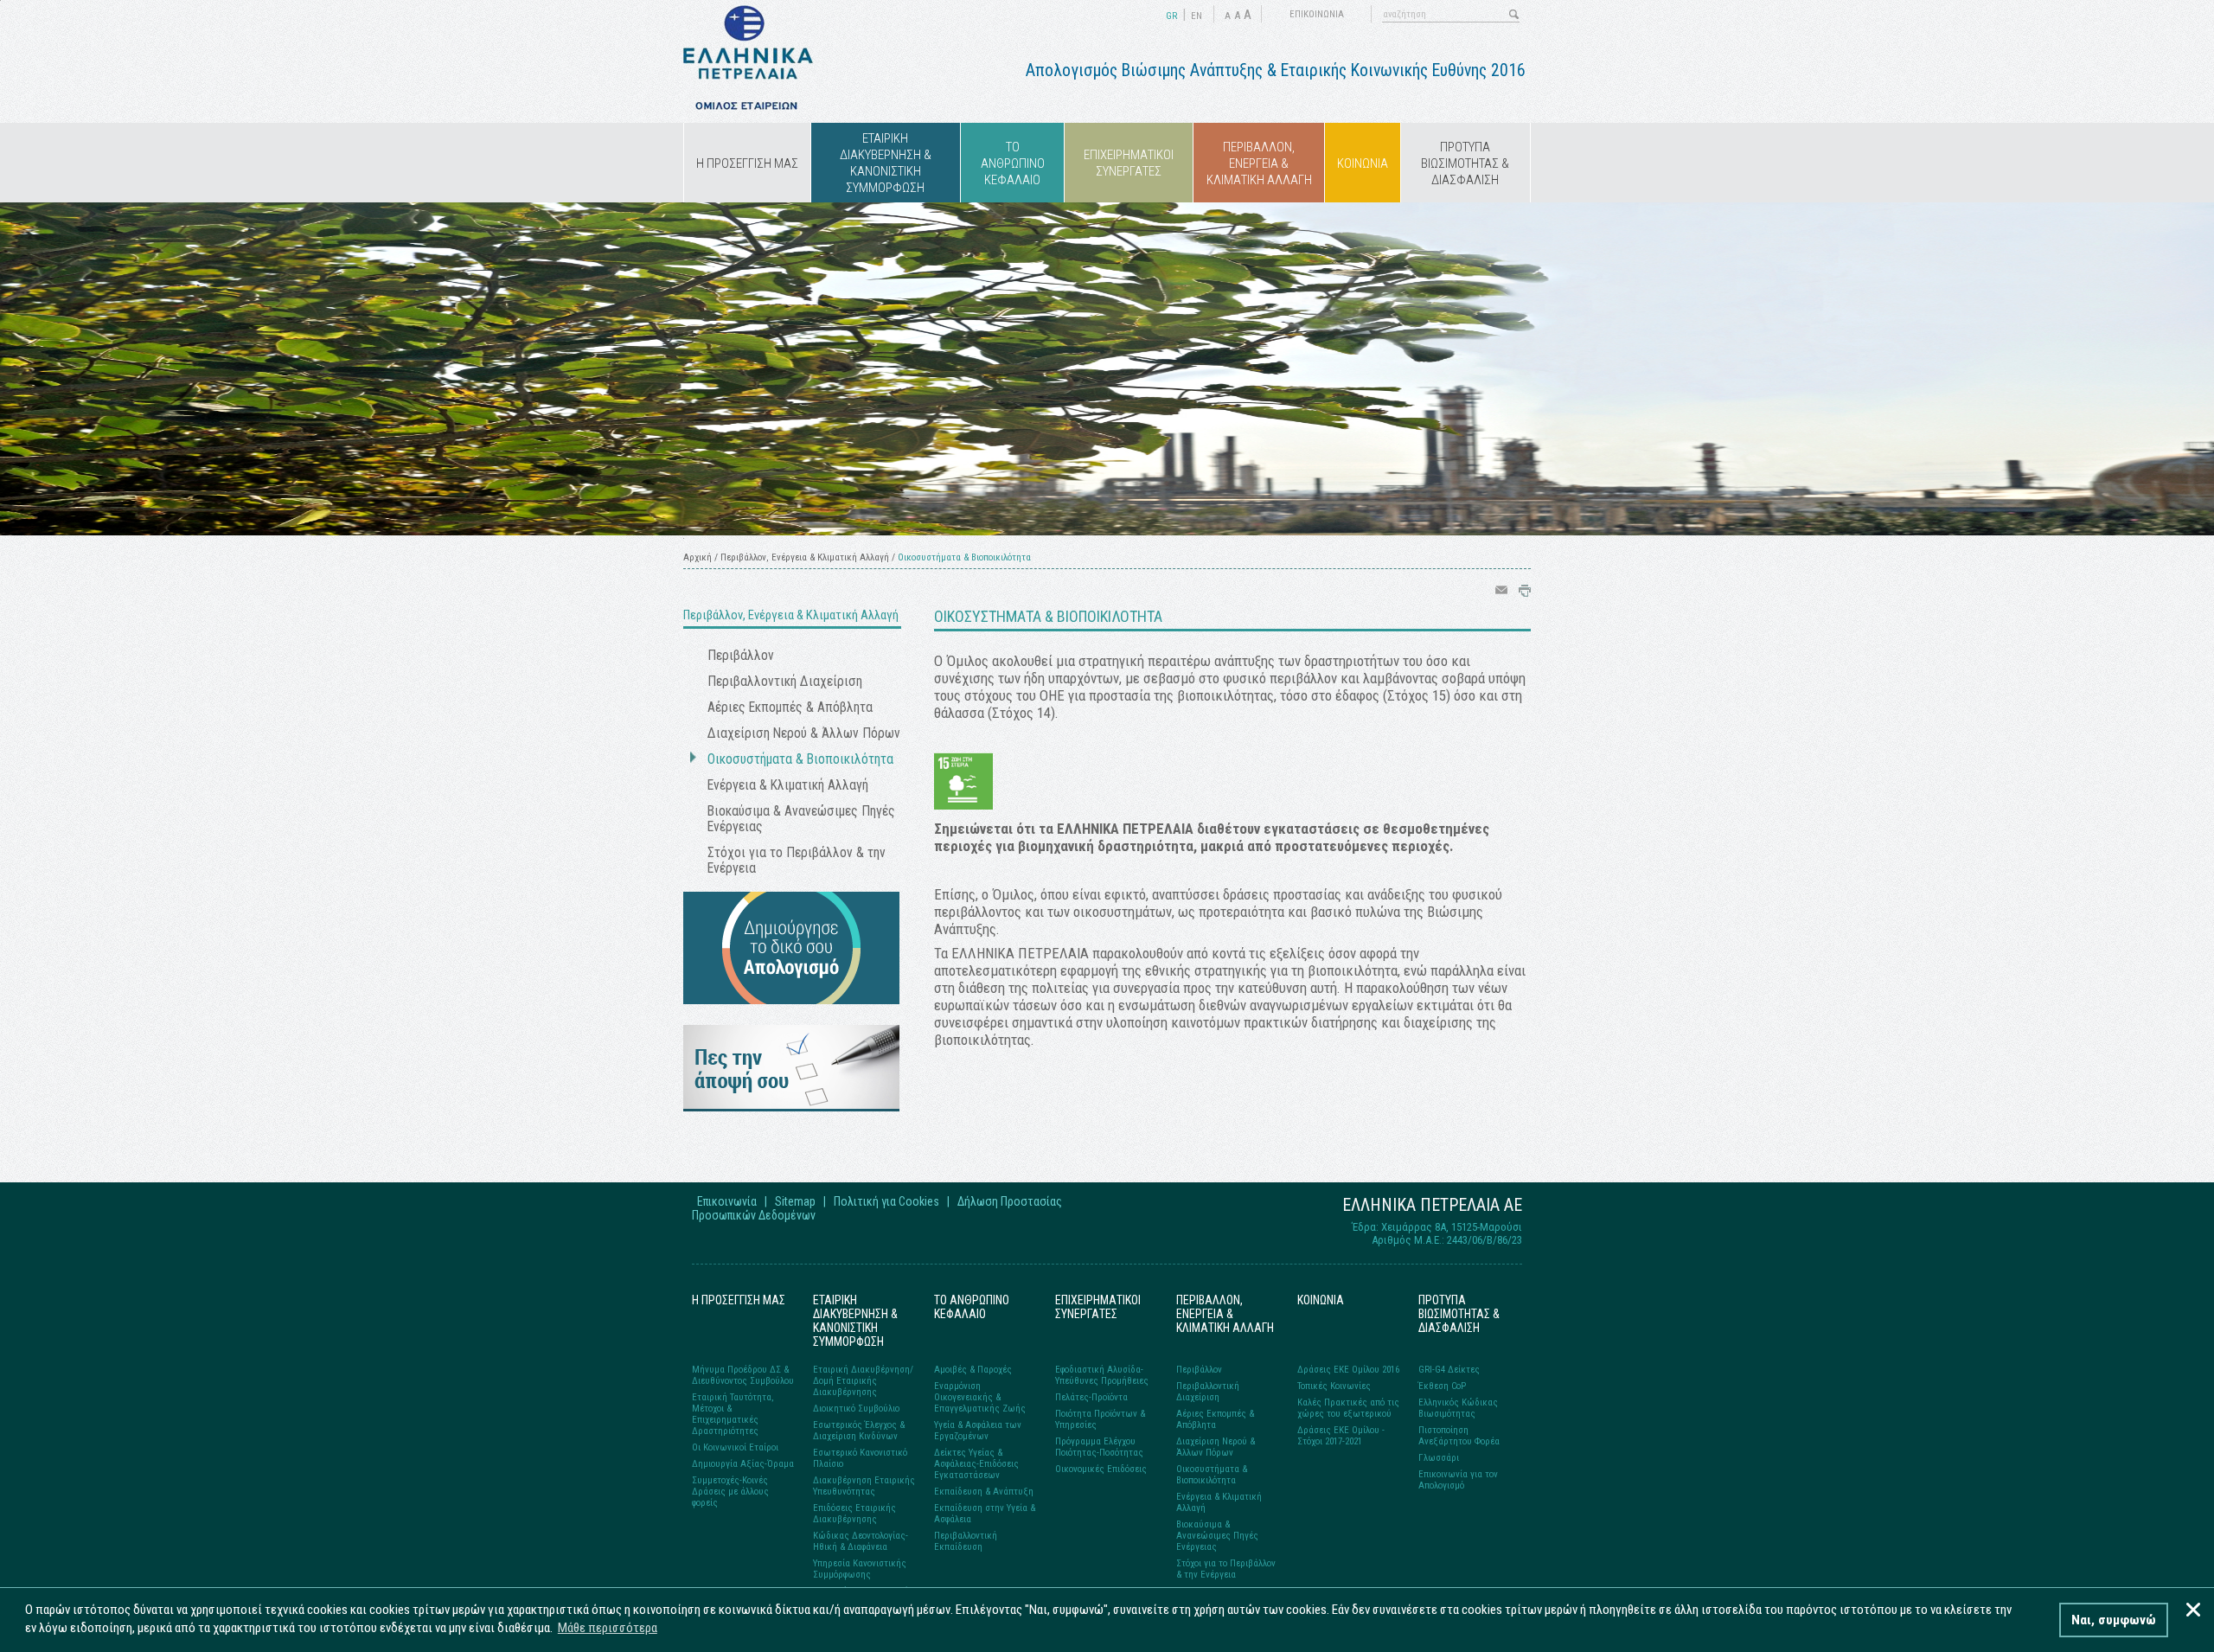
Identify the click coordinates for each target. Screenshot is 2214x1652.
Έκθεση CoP (1442, 1386)
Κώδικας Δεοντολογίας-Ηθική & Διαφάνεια (861, 1541)
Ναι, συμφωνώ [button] (2114, 1620)
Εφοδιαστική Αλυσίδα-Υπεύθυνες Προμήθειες (1102, 1375)
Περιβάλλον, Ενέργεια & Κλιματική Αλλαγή (805, 557)
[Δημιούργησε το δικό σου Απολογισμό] (791, 999)
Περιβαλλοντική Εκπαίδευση (966, 1541)
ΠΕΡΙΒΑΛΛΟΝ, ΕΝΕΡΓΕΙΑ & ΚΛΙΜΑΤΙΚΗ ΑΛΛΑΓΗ (1259, 163)
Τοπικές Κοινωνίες (1334, 1386)
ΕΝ (1197, 16)
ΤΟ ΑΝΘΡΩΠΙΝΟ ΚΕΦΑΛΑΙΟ (1013, 163)
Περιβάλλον (741, 656)
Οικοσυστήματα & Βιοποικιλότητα (800, 759)
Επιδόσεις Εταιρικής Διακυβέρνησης (854, 1514)
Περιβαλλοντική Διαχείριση (785, 682)
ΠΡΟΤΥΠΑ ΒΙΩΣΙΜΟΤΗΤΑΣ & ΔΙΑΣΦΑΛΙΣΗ (1465, 163)
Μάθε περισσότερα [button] (608, 1628)
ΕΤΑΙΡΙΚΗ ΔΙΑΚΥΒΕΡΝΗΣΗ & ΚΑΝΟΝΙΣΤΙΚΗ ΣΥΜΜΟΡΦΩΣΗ (886, 163)
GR (1171, 16)
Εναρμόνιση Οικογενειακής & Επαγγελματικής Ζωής (980, 1397)
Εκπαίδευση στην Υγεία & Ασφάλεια (985, 1514)
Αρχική (697, 557)
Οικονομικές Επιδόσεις (1101, 1469)
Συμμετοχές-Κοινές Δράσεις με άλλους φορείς (730, 1492)
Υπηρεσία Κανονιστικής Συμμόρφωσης (860, 1569)
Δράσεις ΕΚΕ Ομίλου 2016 (1348, 1370)
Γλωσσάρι (1439, 1458)
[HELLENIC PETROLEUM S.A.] (748, 106)
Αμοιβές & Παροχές (973, 1370)
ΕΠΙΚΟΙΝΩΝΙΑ (1317, 14)
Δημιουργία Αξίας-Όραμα (743, 1464)
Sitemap (795, 1201)
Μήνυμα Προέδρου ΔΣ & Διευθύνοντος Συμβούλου (743, 1375)
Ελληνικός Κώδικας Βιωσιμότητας (1458, 1408)
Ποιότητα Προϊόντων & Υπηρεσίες (1100, 1419)
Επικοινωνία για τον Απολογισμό (1458, 1480)
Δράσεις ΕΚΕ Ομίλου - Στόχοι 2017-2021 (1341, 1436)
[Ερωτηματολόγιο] (791, 1107)
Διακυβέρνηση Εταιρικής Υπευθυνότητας (864, 1486)
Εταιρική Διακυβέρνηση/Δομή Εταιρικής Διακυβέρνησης (863, 1381)
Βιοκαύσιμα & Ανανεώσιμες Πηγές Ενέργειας (801, 819)
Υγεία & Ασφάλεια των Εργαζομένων (978, 1431)
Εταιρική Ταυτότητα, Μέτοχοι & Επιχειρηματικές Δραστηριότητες (733, 1414)
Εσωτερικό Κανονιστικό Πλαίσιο (860, 1458)
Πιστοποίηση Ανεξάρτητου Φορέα (1459, 1436)
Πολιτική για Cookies (886, 1201)
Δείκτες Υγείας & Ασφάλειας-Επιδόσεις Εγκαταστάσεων (976, 1464)
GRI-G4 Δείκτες (1449, 1370)
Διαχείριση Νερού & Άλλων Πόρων (804, 733)
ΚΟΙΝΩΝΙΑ (1363, 163)
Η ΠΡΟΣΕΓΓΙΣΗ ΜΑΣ (747, 163)
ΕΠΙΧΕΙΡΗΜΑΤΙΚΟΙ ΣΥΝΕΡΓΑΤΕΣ (1129, 163)
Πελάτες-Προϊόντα (1091, 1397)
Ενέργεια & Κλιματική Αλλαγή (788, 785)
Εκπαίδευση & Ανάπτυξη (984, 1492)
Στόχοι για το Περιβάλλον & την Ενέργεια (797, 861)
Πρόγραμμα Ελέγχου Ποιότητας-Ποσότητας (1099, 1447)
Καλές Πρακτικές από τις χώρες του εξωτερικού (1348, 1408)
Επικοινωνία (727, 1201)
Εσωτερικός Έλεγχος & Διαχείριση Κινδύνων (859, 1431)
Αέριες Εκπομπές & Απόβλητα (790, 708)
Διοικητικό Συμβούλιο (856, 1409)
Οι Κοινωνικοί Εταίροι (735, 1447)
